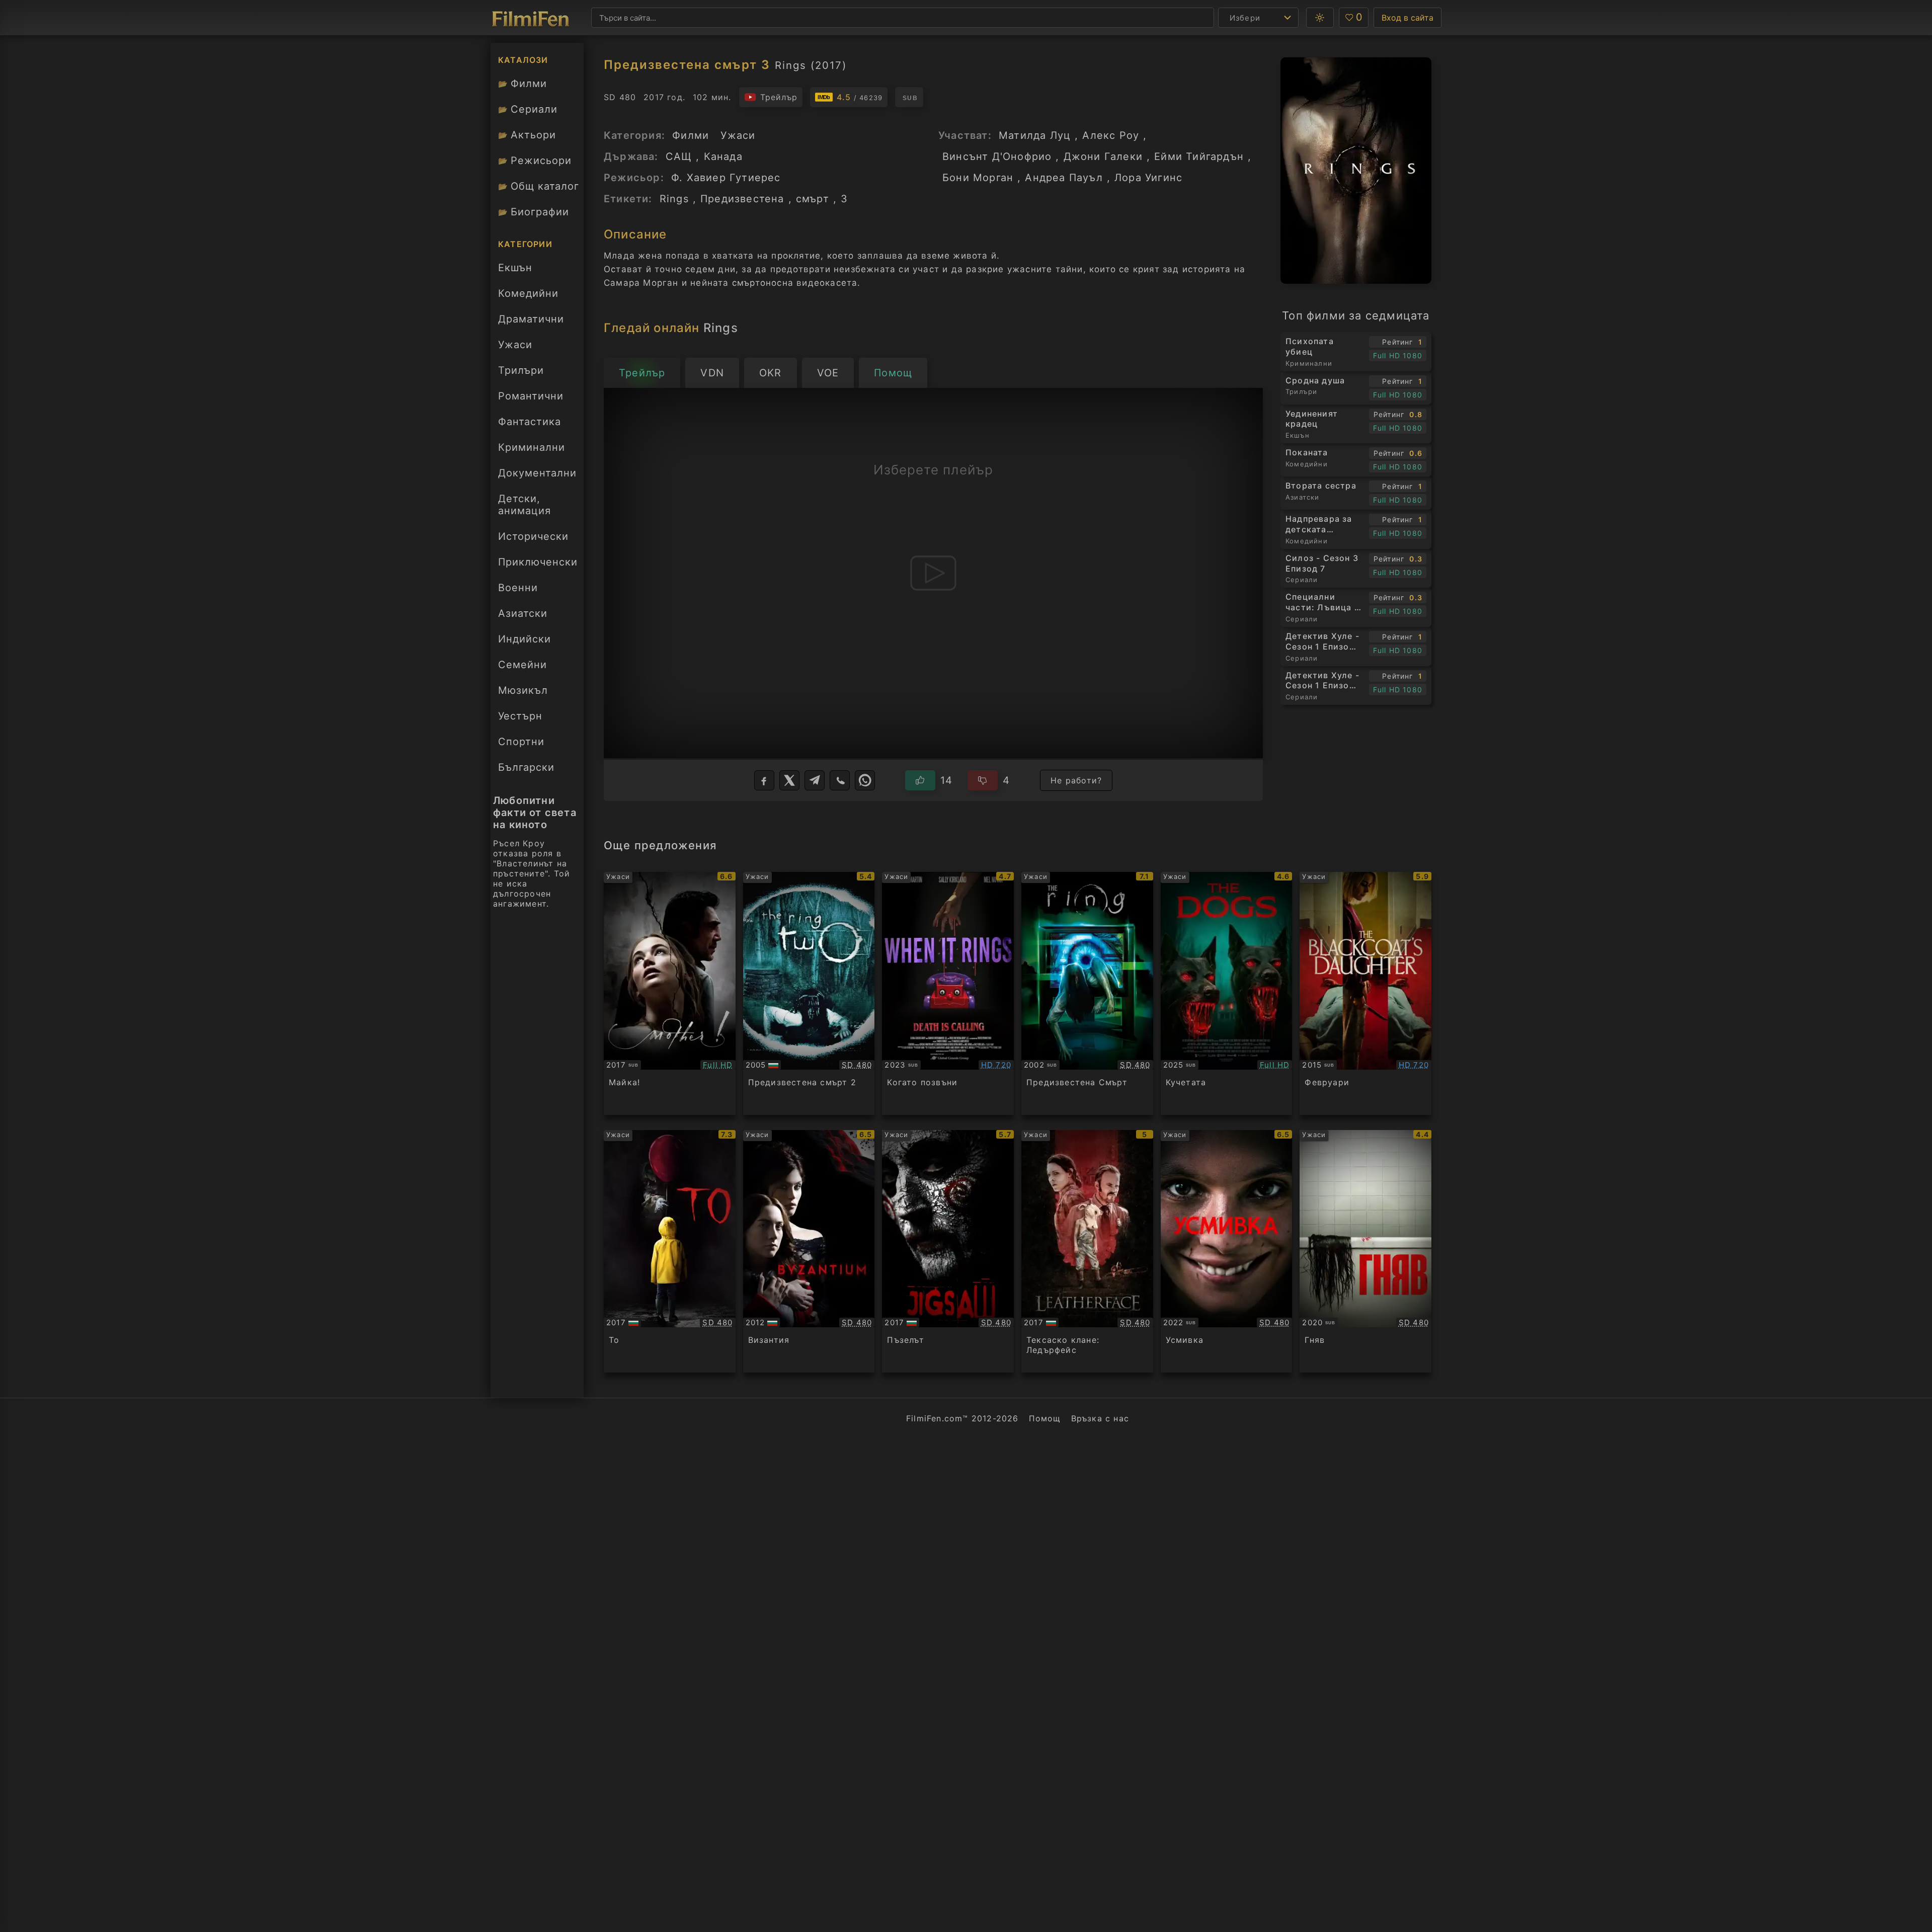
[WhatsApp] (865, 780)
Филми (522, 84)
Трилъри (521, 373)
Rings (674, 199)
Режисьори (535, 160)
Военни (518, 588)
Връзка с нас (1100, 1418)
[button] (1320, 18)
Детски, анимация (525, 505)
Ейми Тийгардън (1199, 156)
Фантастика (530, 422)
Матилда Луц (1035, 135)
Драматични (531, 319)
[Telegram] (815, 780)
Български (526, 767)
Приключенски (538, 562)
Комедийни (528, 293)
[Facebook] (764, 780)
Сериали (528, 109)
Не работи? (1076, 780)
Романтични (531, 396)
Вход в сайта (1407, 18)
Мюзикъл (523, 690)
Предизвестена (742, 199)
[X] (789, 780)
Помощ (1045, 1418)
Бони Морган (978, 178)
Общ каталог (539, 186)
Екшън (515, 268)
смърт (813, 199)
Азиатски (523, 613)
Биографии (534, 212)
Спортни (521, 742)
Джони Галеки (1103, 156)
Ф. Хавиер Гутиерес (726, 178)
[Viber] (840, 780)
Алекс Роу (1111, 135)
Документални (537, 473)
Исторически (533, 536)
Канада (723, 156)
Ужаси (515, 345)
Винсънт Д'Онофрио (997, 156)
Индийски (525, 639)
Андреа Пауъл (1064, 178)
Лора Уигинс (1148, 178)
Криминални (532, 447)
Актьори (527, 135)
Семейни (522, 665)
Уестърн (520, 716)
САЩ (679, 156)
